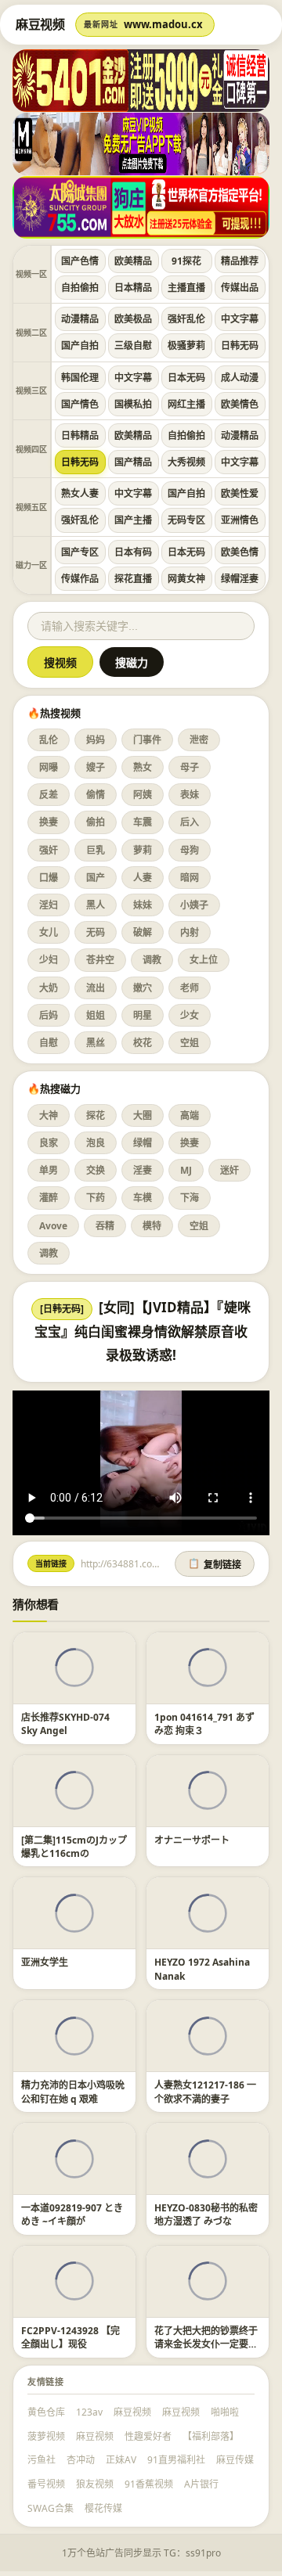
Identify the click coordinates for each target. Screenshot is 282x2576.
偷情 (96, 795)
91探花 (186, 261)
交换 (96, 1170)
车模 (143, 1198)
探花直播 (133, 579)
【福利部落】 (211, 2436)
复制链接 (215, 1564)
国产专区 (80, 552)
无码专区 (186, 520)
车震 (143, 822)
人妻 (143, 878)
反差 (49, 795)
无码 (96, 932)
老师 (190, 988)
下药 (96, 1198)
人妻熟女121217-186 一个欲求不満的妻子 (205, 2092)
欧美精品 (133, 261)
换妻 (49, 822)
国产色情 (80, 261)
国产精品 (133, 462)
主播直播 (186, 288)
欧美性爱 (240, 493)
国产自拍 (80, 345)
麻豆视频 (132, 2412)
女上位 (204, 960)
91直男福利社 (176, 2460)
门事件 (147, 740)
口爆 (49, 878)
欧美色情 (240, 552)
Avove (53, 1226)
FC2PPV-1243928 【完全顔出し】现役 (70, 2337)
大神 (49, 1115)
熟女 (143, 767)
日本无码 (186, 378)
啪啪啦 (225, 2412)
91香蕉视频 (149, 2484)
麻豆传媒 (235, 2460)
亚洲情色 (240, 520)
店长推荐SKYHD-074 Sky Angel (65, 1724)
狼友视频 (95, 2484)
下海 (190, 1198)
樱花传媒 (103, 2508)
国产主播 (133, 520)
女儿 (49, 932)
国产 (96, 878)
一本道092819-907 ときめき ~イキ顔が (72, 2214)
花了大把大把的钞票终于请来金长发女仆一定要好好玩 (206, 2344)
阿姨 (143, 795)
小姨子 (194, 905)
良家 (49, 1143)
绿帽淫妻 (240, 579)
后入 (190, 822)
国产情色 (80, 404)
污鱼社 (42, 2460)
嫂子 (96, 767)
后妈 (49, 1015)
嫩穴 (143, 988)
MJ (186, 1170)
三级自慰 (133, 345)
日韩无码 (240, 345)
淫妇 (49, 905)
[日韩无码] (62, 1309)
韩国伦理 (80, 378)
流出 (96, 988)
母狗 (190, 850)
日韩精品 (80, 435)
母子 (190, 767)
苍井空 (100, 960)
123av (89, 2412)
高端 (190, 1115)
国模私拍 (133, 404)
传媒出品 (240, 288)
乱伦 (49, 740)
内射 (190, 932)
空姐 (190, 1043)
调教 (152, 960)
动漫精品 (80, 319)
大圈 (143, 1115)
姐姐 (96, 1015)
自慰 (49, 1043)
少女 (190, 1015)
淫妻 (143, 1170)
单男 (49, 1170)
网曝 (49, 767)
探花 (96, 1115)
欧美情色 (240, 404)
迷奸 (230, 1170)
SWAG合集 (51, 2508)
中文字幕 (240, 319)
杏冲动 (81, 2460)
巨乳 (96, 850)
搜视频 (60, 663)
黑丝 (96, 1043)
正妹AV (121, 2460)
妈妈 (96, 740)
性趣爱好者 (148, 2436)
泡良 (96, 1143)
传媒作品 (80, 579)
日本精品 (133, 288)
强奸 (49, 850)
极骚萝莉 (186, 345)
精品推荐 (240, 261)
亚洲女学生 (45, 1962)
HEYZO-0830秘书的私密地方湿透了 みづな (206, 2214)
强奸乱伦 (186, 319)
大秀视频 (186, 462)
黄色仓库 (46, 2412)
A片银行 (201, 2484)
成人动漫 (240, 378)
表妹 (190, 795)
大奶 (49, 988)
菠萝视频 (46, 2436)
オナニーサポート (192, 1840)
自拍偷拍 (80, 288)
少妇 (49, 960)
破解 (143, 932)
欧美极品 (133, 319)
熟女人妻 (80, 493)
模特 (152, 1226)
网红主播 (186, 404)
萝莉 (143, 850)
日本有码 (133, 552)
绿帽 (143, 1143)
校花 (143, 1043)
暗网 (190, 878)
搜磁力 (132, 663)
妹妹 (143, 905)
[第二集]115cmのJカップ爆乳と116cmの (74, 1847)
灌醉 (49, 1198)
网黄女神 (186, 579)
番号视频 (46, 2484)
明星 (143, 1015)
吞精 (105, 1226)
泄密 (199, 740)
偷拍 (96, 822)
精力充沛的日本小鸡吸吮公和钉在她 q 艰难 (73, 2092)
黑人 (96, 905)
